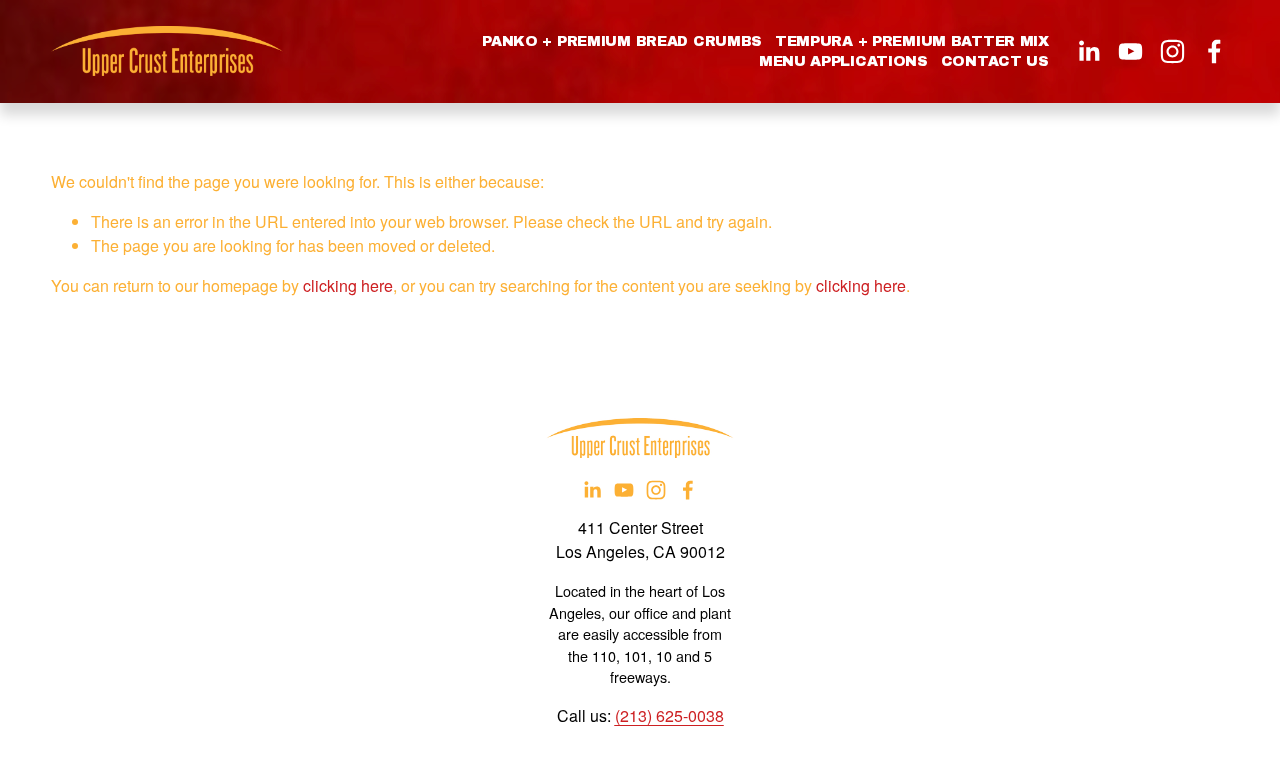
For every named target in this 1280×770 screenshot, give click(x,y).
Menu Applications (843, 61)
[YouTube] (1130, 51)
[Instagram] (1172, 51)
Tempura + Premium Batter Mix (912, 41)
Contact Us (995, 61)
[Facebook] (1214, 51)
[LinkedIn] (1088, 51)
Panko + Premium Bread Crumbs (622, 41)
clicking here (348, 285)
